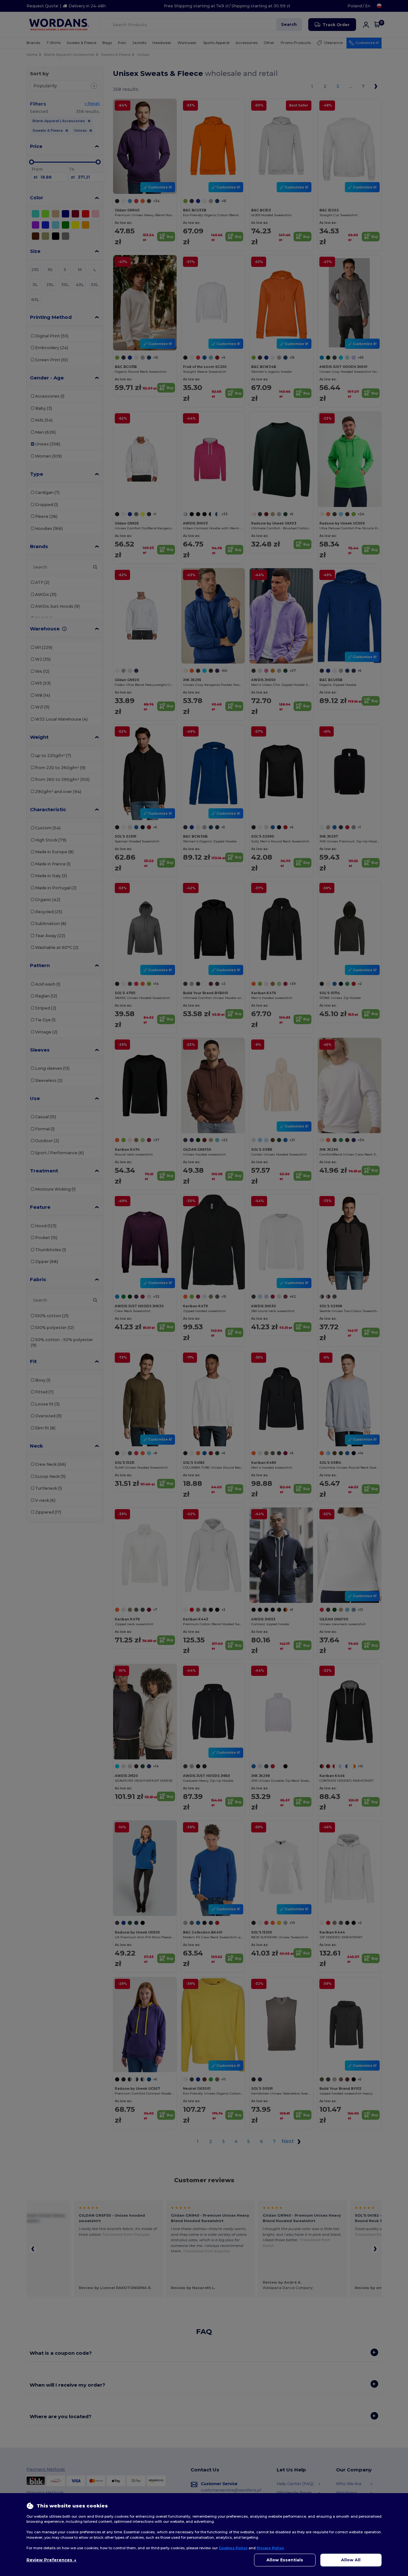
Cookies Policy (233, 2548)
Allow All (351, 2560)
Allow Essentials (285, 2560)
